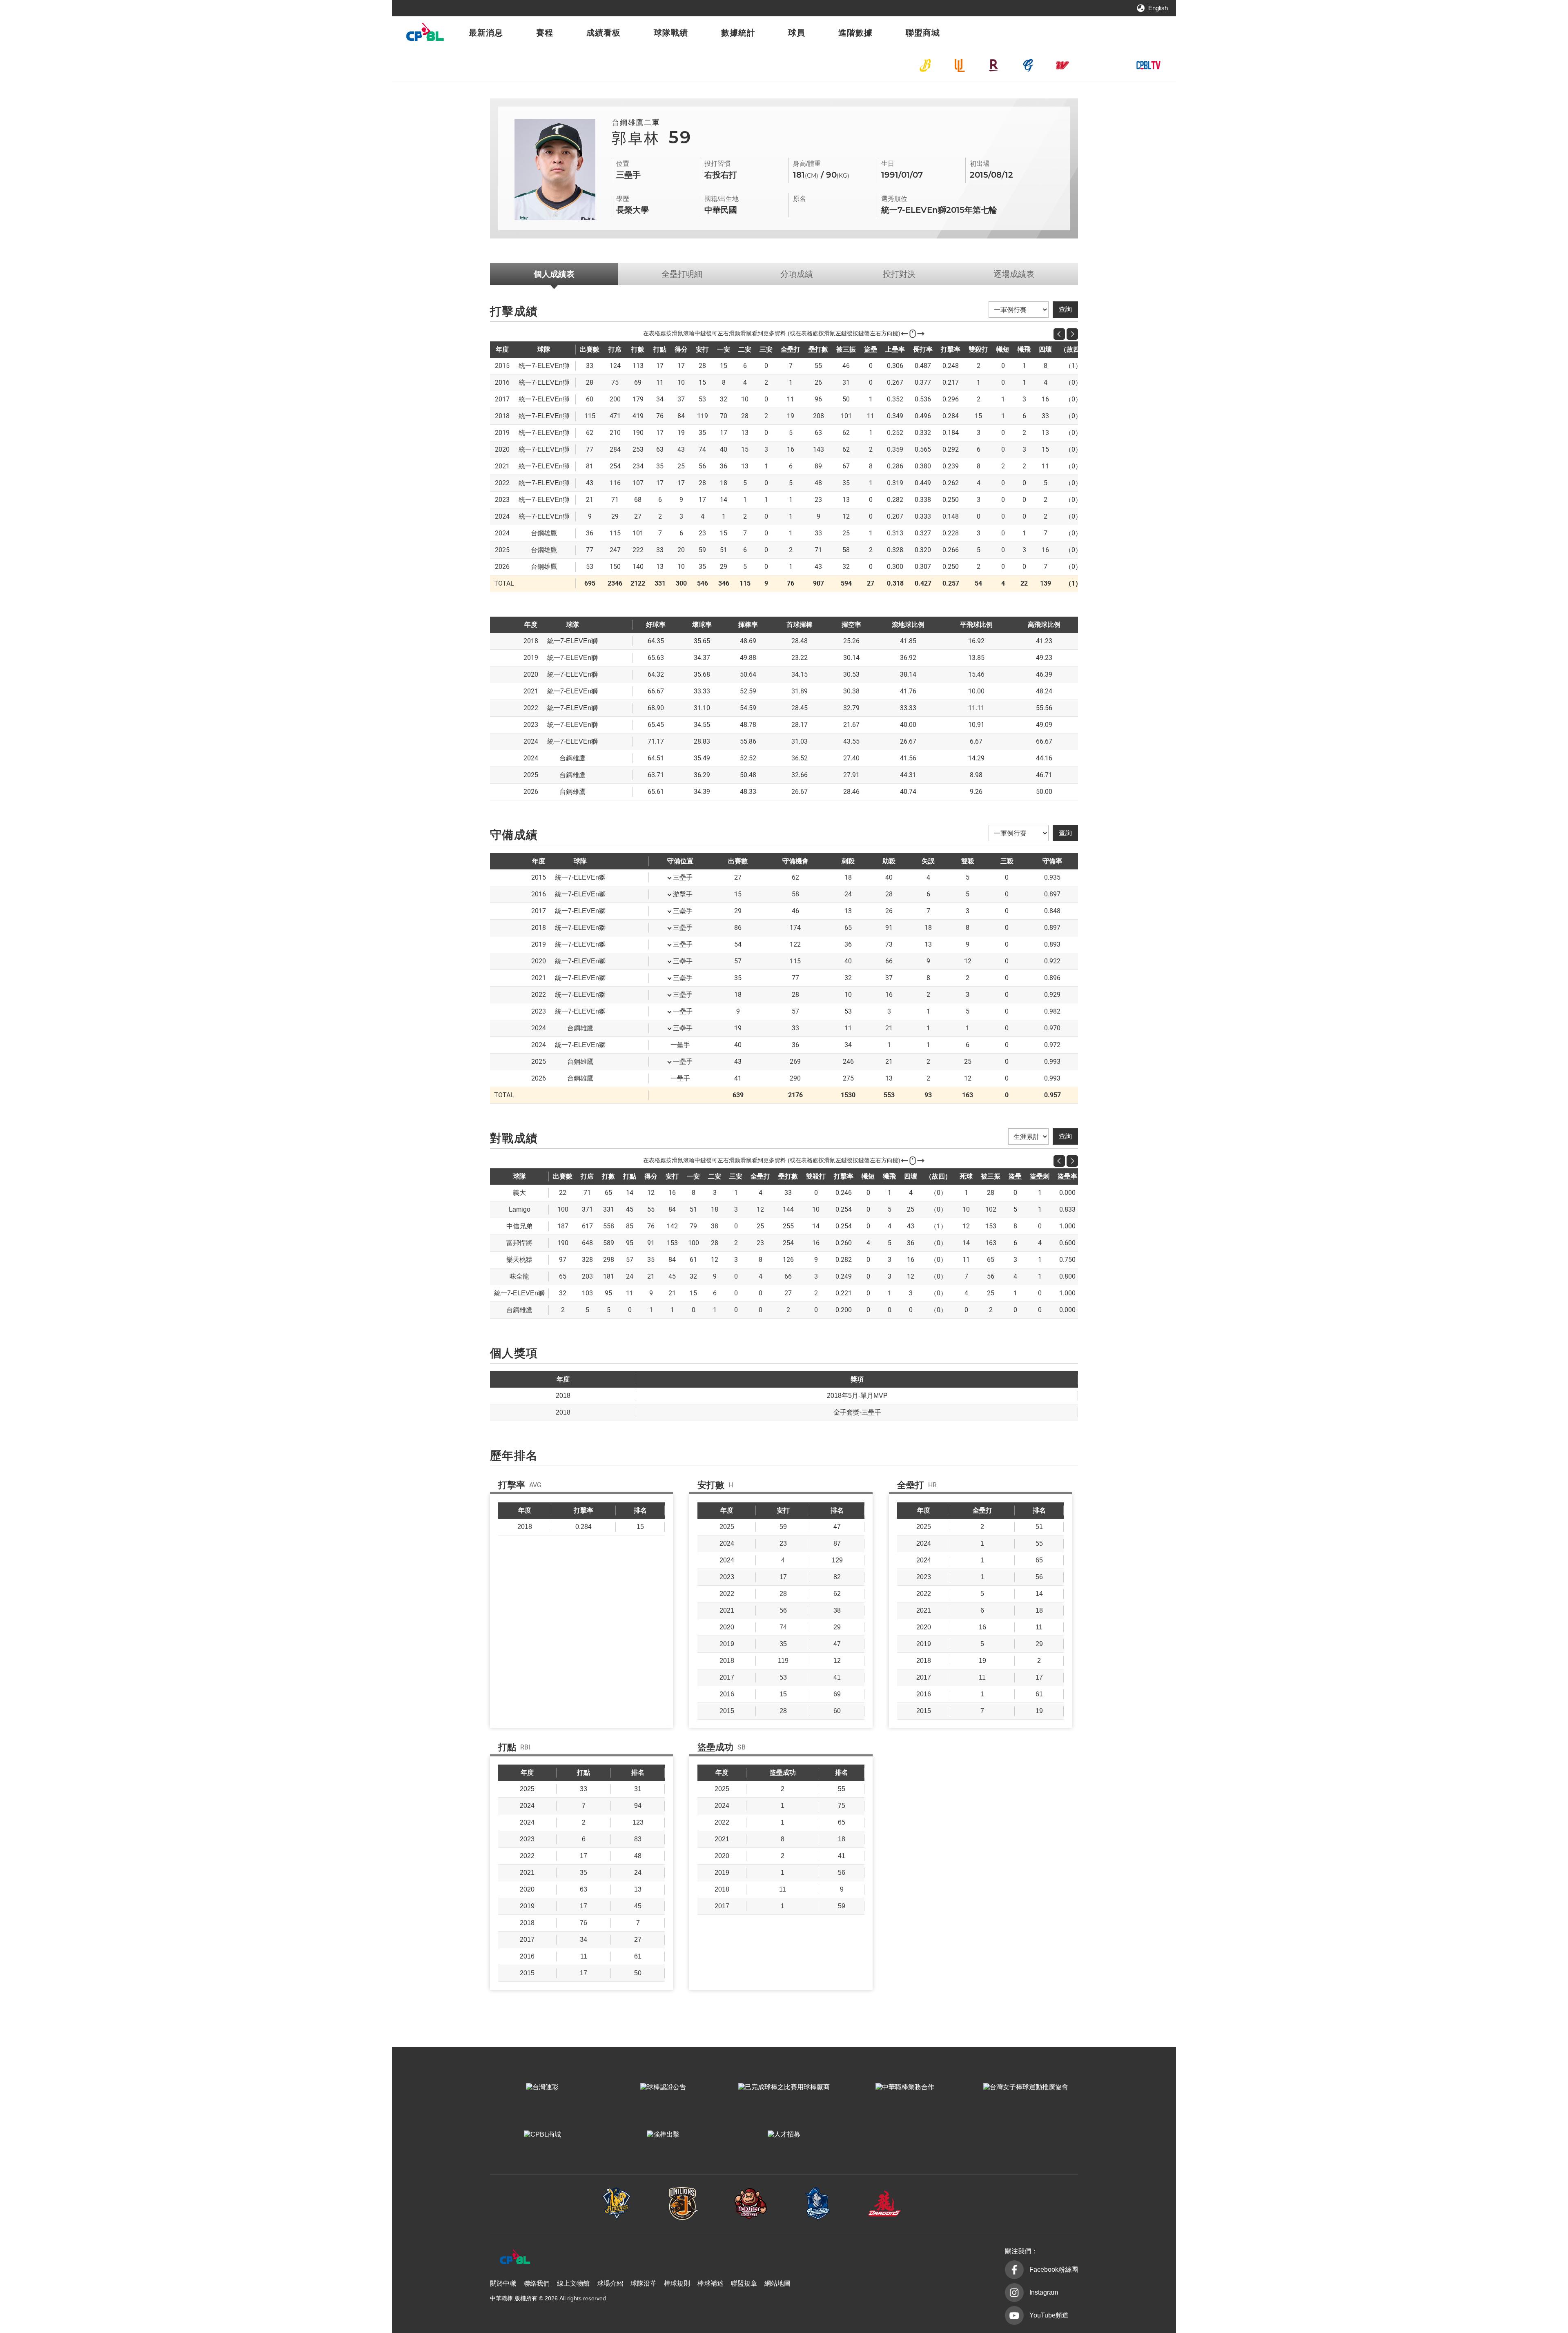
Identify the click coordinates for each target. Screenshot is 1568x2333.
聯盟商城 (923, 33)
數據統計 (738, 33)
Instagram (1044, 2292)
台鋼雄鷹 (1097, 65)
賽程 (545, 33)
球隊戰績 (671, 33)
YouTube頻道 (1049, 2315)
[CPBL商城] (542, 2135)
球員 (797, 33)
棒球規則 (677, 2283)
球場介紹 (610, 2283)
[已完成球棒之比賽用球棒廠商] (784, 2087)
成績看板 (604, 33)
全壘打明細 (682, 274)
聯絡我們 (537, 2283)
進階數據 (855, 33)
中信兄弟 (925, 65)
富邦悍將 (1028, 65)
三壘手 (683, 877)
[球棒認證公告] (663, 2087)
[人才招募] (784, 2135)
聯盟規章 (744, 2283)
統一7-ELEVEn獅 (960, 65)
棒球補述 (710, 2283)
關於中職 (503, 2283)
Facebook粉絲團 (1054, 2269)
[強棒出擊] (663, 2135)
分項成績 (797, 274)
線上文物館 (573, 2283)
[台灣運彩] (542, 2087)
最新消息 (486, 33)
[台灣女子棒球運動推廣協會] (1026, 2087)
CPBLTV (1148, 65)
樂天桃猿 (994, 65)
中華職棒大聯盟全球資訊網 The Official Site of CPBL (425, 34)
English (1158, 8)
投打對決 (899, 274)
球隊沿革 (644, 2283)
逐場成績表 (1014, 274)
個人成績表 (554, 274)
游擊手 (683, 894)
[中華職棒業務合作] (905, 2087)
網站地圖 (777, 2283)
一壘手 (683, 1011)
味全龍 (1062, 65)
